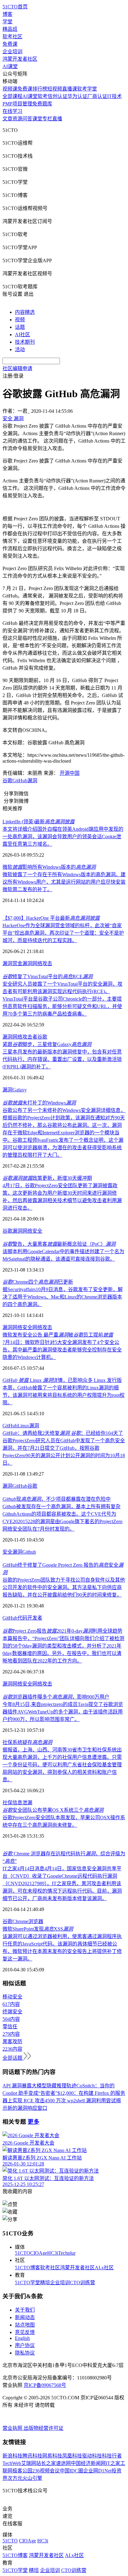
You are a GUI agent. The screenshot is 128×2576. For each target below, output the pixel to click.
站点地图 (25, 2325)
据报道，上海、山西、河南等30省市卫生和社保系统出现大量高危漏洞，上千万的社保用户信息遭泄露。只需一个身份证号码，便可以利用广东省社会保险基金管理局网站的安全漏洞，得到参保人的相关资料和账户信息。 (62, 1765)
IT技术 (114, 96)
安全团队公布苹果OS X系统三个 (53, 1810)
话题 (20, 327)
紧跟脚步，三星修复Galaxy (47, 1044)
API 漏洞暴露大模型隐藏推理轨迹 (39, 2086)
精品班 (10, 29)
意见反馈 (25, 2332)
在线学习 (12, 111)
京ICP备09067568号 (45, 2385)
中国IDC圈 (71, 2471)
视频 (20, 320)
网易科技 (52, 2456)
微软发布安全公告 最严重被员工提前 (58, 1335)
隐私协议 (25, 2353)
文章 (7, 119)
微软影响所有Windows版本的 (49, 867)
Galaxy (20, 1090)
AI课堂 (10, 66)
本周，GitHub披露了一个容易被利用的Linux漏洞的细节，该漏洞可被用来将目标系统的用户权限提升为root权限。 (64, 1395)
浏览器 (36, 1921)
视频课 (10, 89)
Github (29, 1552)
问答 (27, 119)
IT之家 (113, 2463)
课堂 (37, 119)
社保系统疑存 (27, 1742)
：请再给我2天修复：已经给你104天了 (63, 1433)
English (22, 2338)
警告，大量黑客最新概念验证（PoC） (59, 1244)
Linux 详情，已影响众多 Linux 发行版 (62, 1380)
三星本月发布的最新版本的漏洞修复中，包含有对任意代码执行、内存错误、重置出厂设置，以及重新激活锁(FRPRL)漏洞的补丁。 (62, 1059)
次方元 (15, 2478)
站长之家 (46, 2463)
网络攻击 (42, 963)
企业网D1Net (97, 2471)
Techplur (67, 2253)
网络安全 (32, 1231)
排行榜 (40, 89)
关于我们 (25, 2310)
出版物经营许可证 (43, 2428)
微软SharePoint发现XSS (38, 1929)
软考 (43, 96)
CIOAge (39, 2253)
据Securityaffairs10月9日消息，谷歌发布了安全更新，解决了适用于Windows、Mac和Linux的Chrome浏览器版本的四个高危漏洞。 (63, 1297)
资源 (17, 119)
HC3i (53, 2253)
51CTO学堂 (27, 2283)
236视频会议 (46, 2471)
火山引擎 (32, 2478)
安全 (7, 1552)
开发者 (35, 1618)
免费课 (10, 44)
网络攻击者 (25, 1037)
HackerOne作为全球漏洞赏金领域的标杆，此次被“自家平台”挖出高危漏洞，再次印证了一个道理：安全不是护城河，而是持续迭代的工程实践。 (63, 933)
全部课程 (12, 96)
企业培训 (12, 51)
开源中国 (70, 773)
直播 (57, 119)
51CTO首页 (15, 7)
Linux (23, 1426)
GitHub (20, 781)
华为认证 (77, 96)
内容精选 (25, 312)
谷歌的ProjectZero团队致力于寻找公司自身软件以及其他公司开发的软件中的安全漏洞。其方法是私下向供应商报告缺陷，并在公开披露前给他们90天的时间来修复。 (64, 1587)
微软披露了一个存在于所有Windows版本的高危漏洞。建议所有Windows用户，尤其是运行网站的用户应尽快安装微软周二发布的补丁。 (64, 882)
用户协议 (25, 2345)
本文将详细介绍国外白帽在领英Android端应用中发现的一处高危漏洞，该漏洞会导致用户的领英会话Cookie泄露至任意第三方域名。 (63, 837)
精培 (45, 2283)
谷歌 (7, 781)
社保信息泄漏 (17, 1803)
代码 (22, 1618)
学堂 (7, 22)
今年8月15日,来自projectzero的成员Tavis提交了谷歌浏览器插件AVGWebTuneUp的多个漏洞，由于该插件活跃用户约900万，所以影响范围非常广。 (63, 1712)
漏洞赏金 (12, 963)
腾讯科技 (32, 2456)
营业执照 (13, 2428)
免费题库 (42, 104)
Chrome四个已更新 (38, 1282)
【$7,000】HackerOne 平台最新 (51, 918)
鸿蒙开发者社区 (20, 59)
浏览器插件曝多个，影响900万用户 (56, 1697)
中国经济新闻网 (88, 2463)
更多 (34, 2122)
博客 (7, 14)
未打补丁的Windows (39, 1103)
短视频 (55, 89)
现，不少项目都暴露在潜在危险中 (57, 1499)
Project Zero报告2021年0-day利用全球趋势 (62, 1631)
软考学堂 (87, 89)
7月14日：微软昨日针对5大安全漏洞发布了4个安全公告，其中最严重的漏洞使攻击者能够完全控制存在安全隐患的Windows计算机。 (62, 1350)
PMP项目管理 (17, 104)
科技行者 (112, 2456)
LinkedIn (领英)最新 (39, 822)
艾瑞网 (29, 2463)
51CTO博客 (27, 2268)
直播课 (70, 89)
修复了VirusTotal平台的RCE (48, 976)
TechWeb (12, 2463)
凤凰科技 (72, 2456)
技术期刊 (25, 342)
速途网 (63, 2463)
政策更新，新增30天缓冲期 (47, 1178)
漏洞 (32, 781)
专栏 (47, 119)
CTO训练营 (82, 2283)
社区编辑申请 (17, 368)
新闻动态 (25, 2317)
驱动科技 (92, 2456)
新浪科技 (12, 2456)
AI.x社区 (104, 2268)
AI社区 (23, 335)
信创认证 (57, 96)
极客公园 (22, 2471)
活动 (20, 349)
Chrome (20, 1921)
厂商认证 (97, 96)
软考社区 (12, 37)
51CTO (23, 2253)
